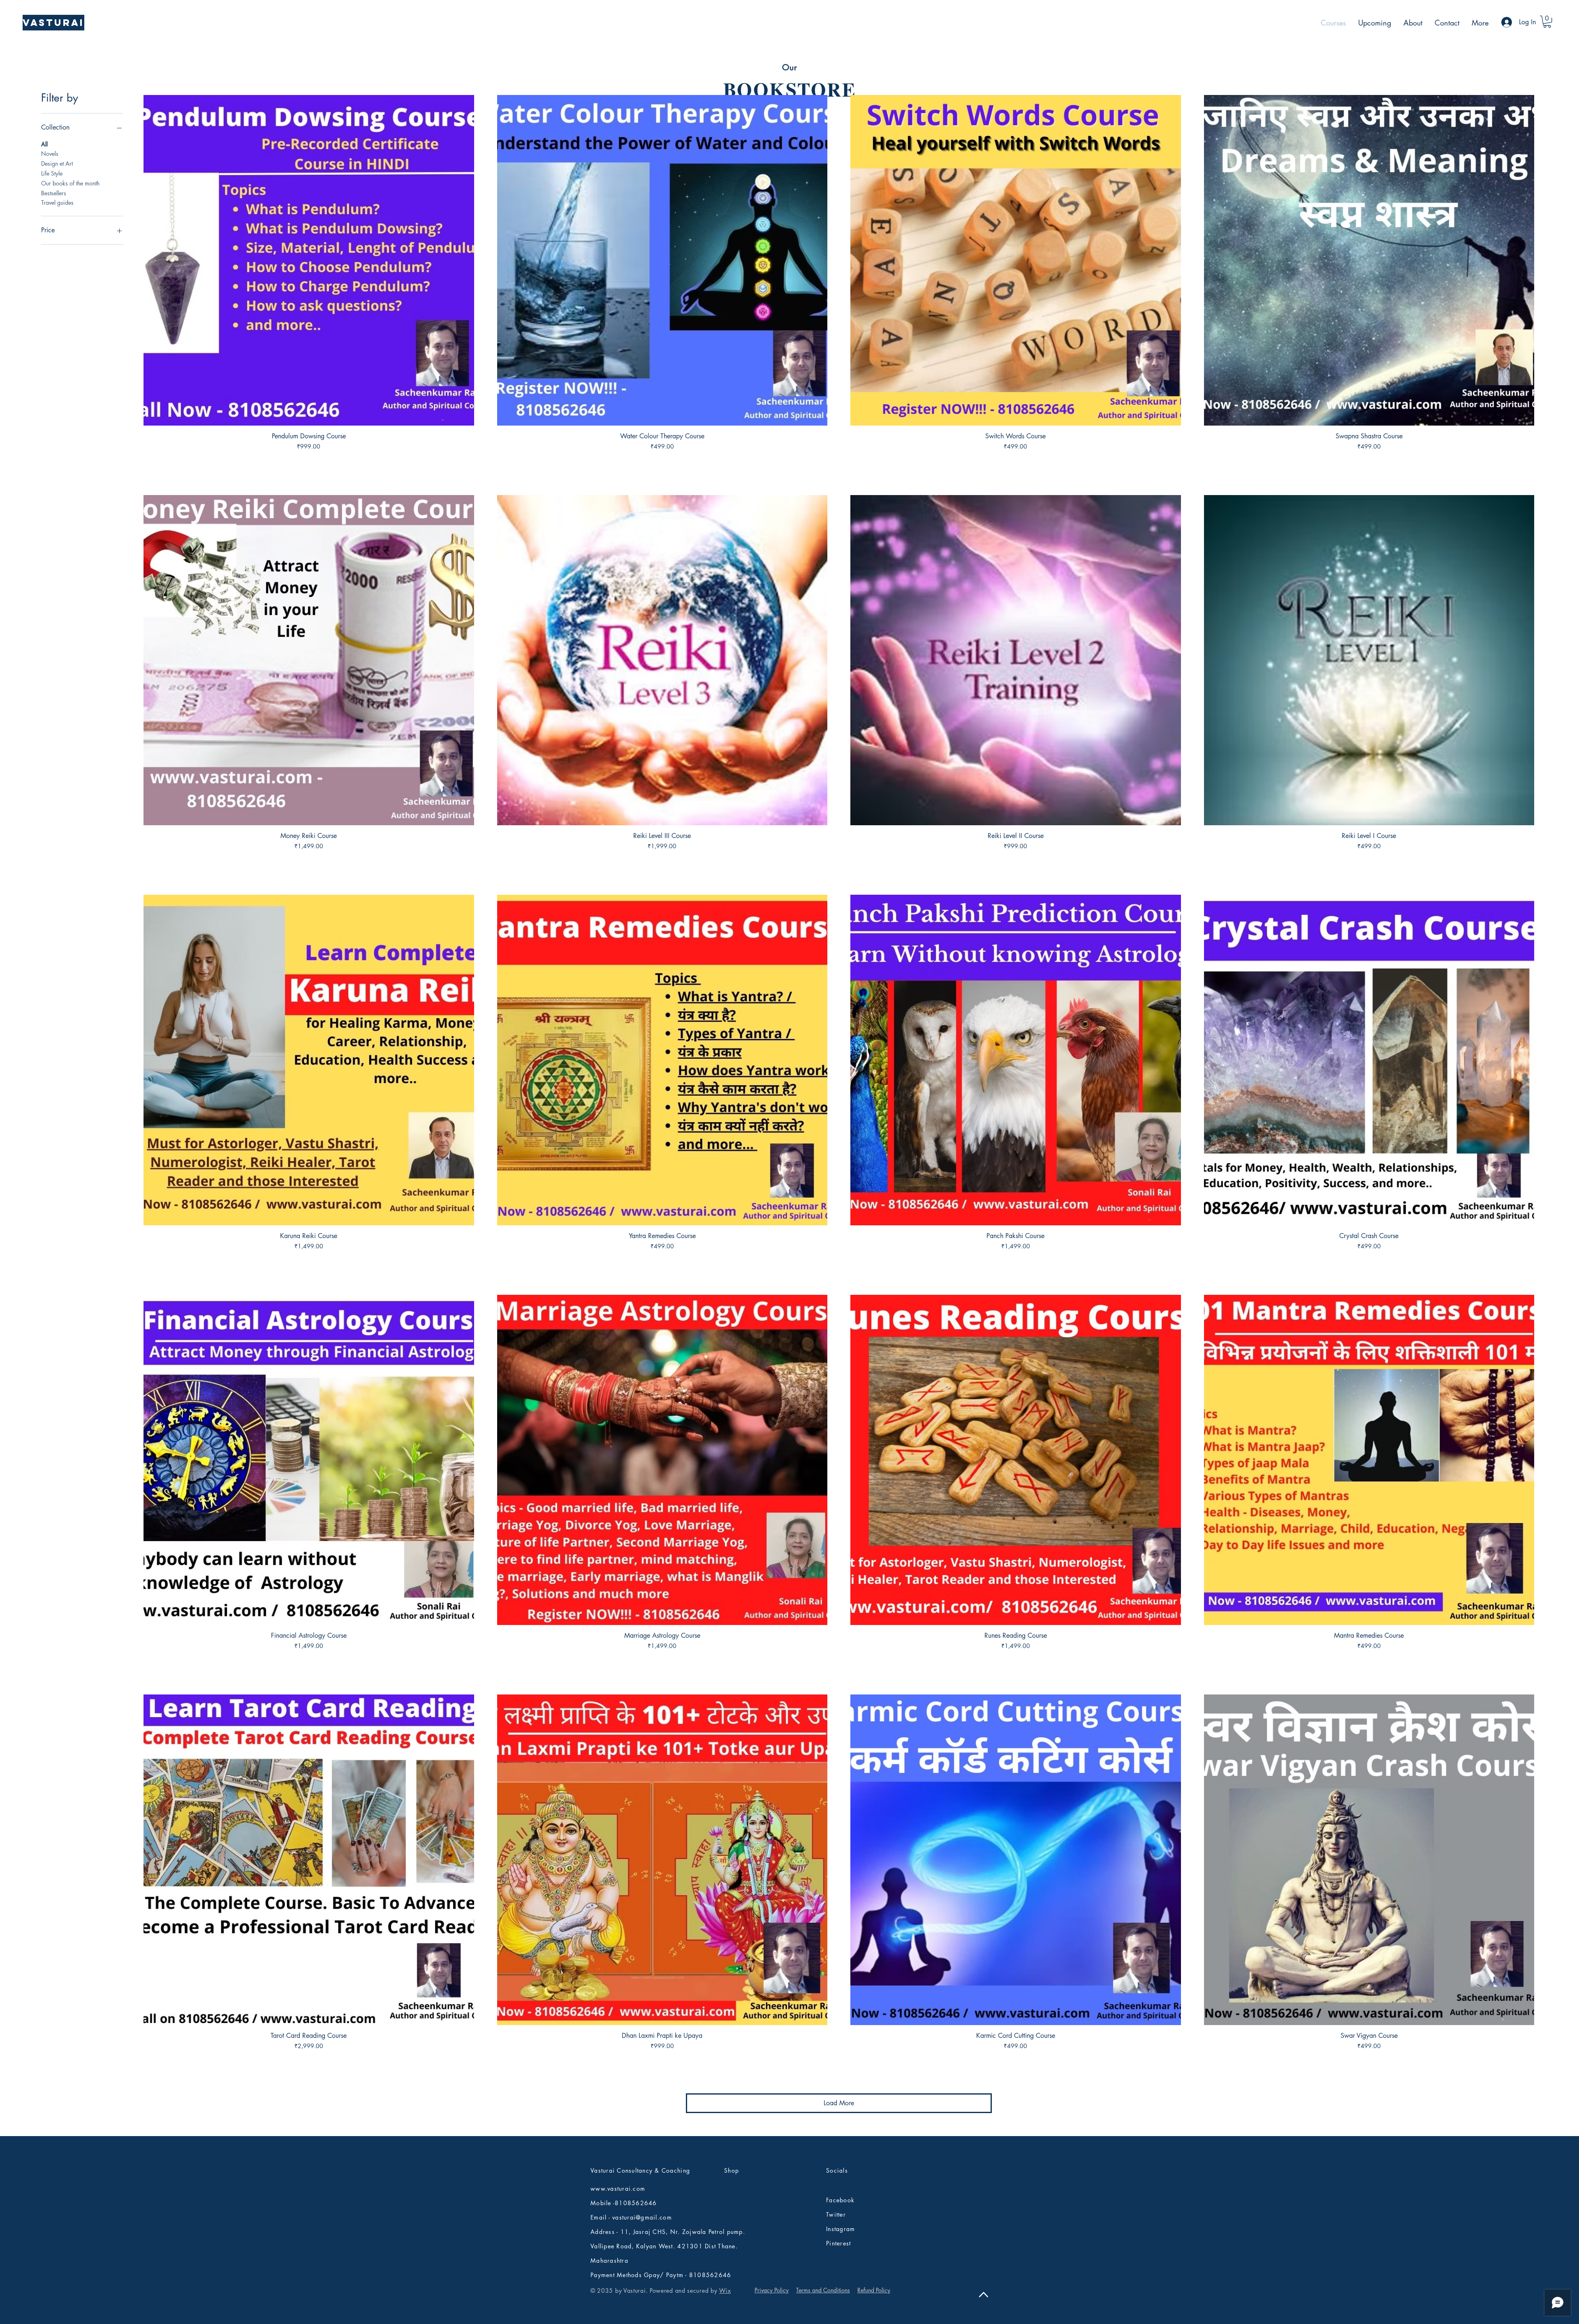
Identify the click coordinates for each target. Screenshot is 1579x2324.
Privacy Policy (772, 2290)
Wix (725, 2290)
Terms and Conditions (823, 2290)
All (44, 144)
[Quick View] (309, 260)
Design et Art (57, 163)
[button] (1547, 22)
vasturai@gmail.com (642, 2217)
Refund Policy (874, 2290)
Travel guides (57, 203)
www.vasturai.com (618, 2189)
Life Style (52, 173)
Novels (50, 154)
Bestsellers (54, 193)
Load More (839, 2103)
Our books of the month (70, 183)
